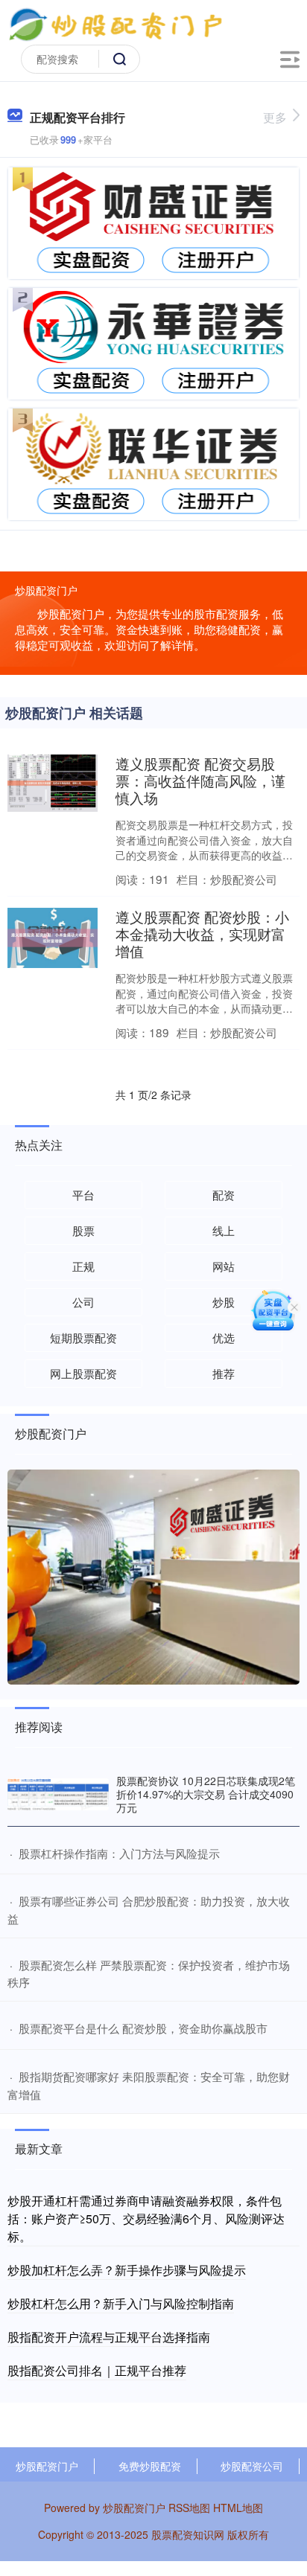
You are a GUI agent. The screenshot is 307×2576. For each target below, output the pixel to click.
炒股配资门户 (47, 2466)
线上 (224, 1230)
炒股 (224, 1302)
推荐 (224, 1373)
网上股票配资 (83, 1373)
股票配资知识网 (188, 2534)
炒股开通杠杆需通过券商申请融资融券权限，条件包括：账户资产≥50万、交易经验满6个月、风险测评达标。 (146, 2218)
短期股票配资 (83, 1337)
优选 (224, 1337)
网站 (224, 1266)
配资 (224, 1195)
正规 (83, 1266)
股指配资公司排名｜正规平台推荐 (97, 2370)
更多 (275, 117)
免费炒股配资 (150, 2466)
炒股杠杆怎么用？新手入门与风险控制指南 (121, 2303)
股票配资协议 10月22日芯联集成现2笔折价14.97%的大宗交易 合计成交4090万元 (206, 1794)
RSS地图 (189, 2508)
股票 (83, 1230)
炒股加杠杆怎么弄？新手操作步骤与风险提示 (127, 2270)
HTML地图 (238, 2508)
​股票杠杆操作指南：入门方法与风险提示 (119, 1853)
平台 (83, 1195)
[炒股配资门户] (115, 25)
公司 (83, 1302)
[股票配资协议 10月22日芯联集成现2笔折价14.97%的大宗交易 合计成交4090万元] (58, 1795)
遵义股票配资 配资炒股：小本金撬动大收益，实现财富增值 (202, 933)
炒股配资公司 (252, 2466)
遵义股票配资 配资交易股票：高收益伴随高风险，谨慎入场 (200, 780)
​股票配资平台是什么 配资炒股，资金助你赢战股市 (143, 2028)
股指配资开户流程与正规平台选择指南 (109, 2337)
